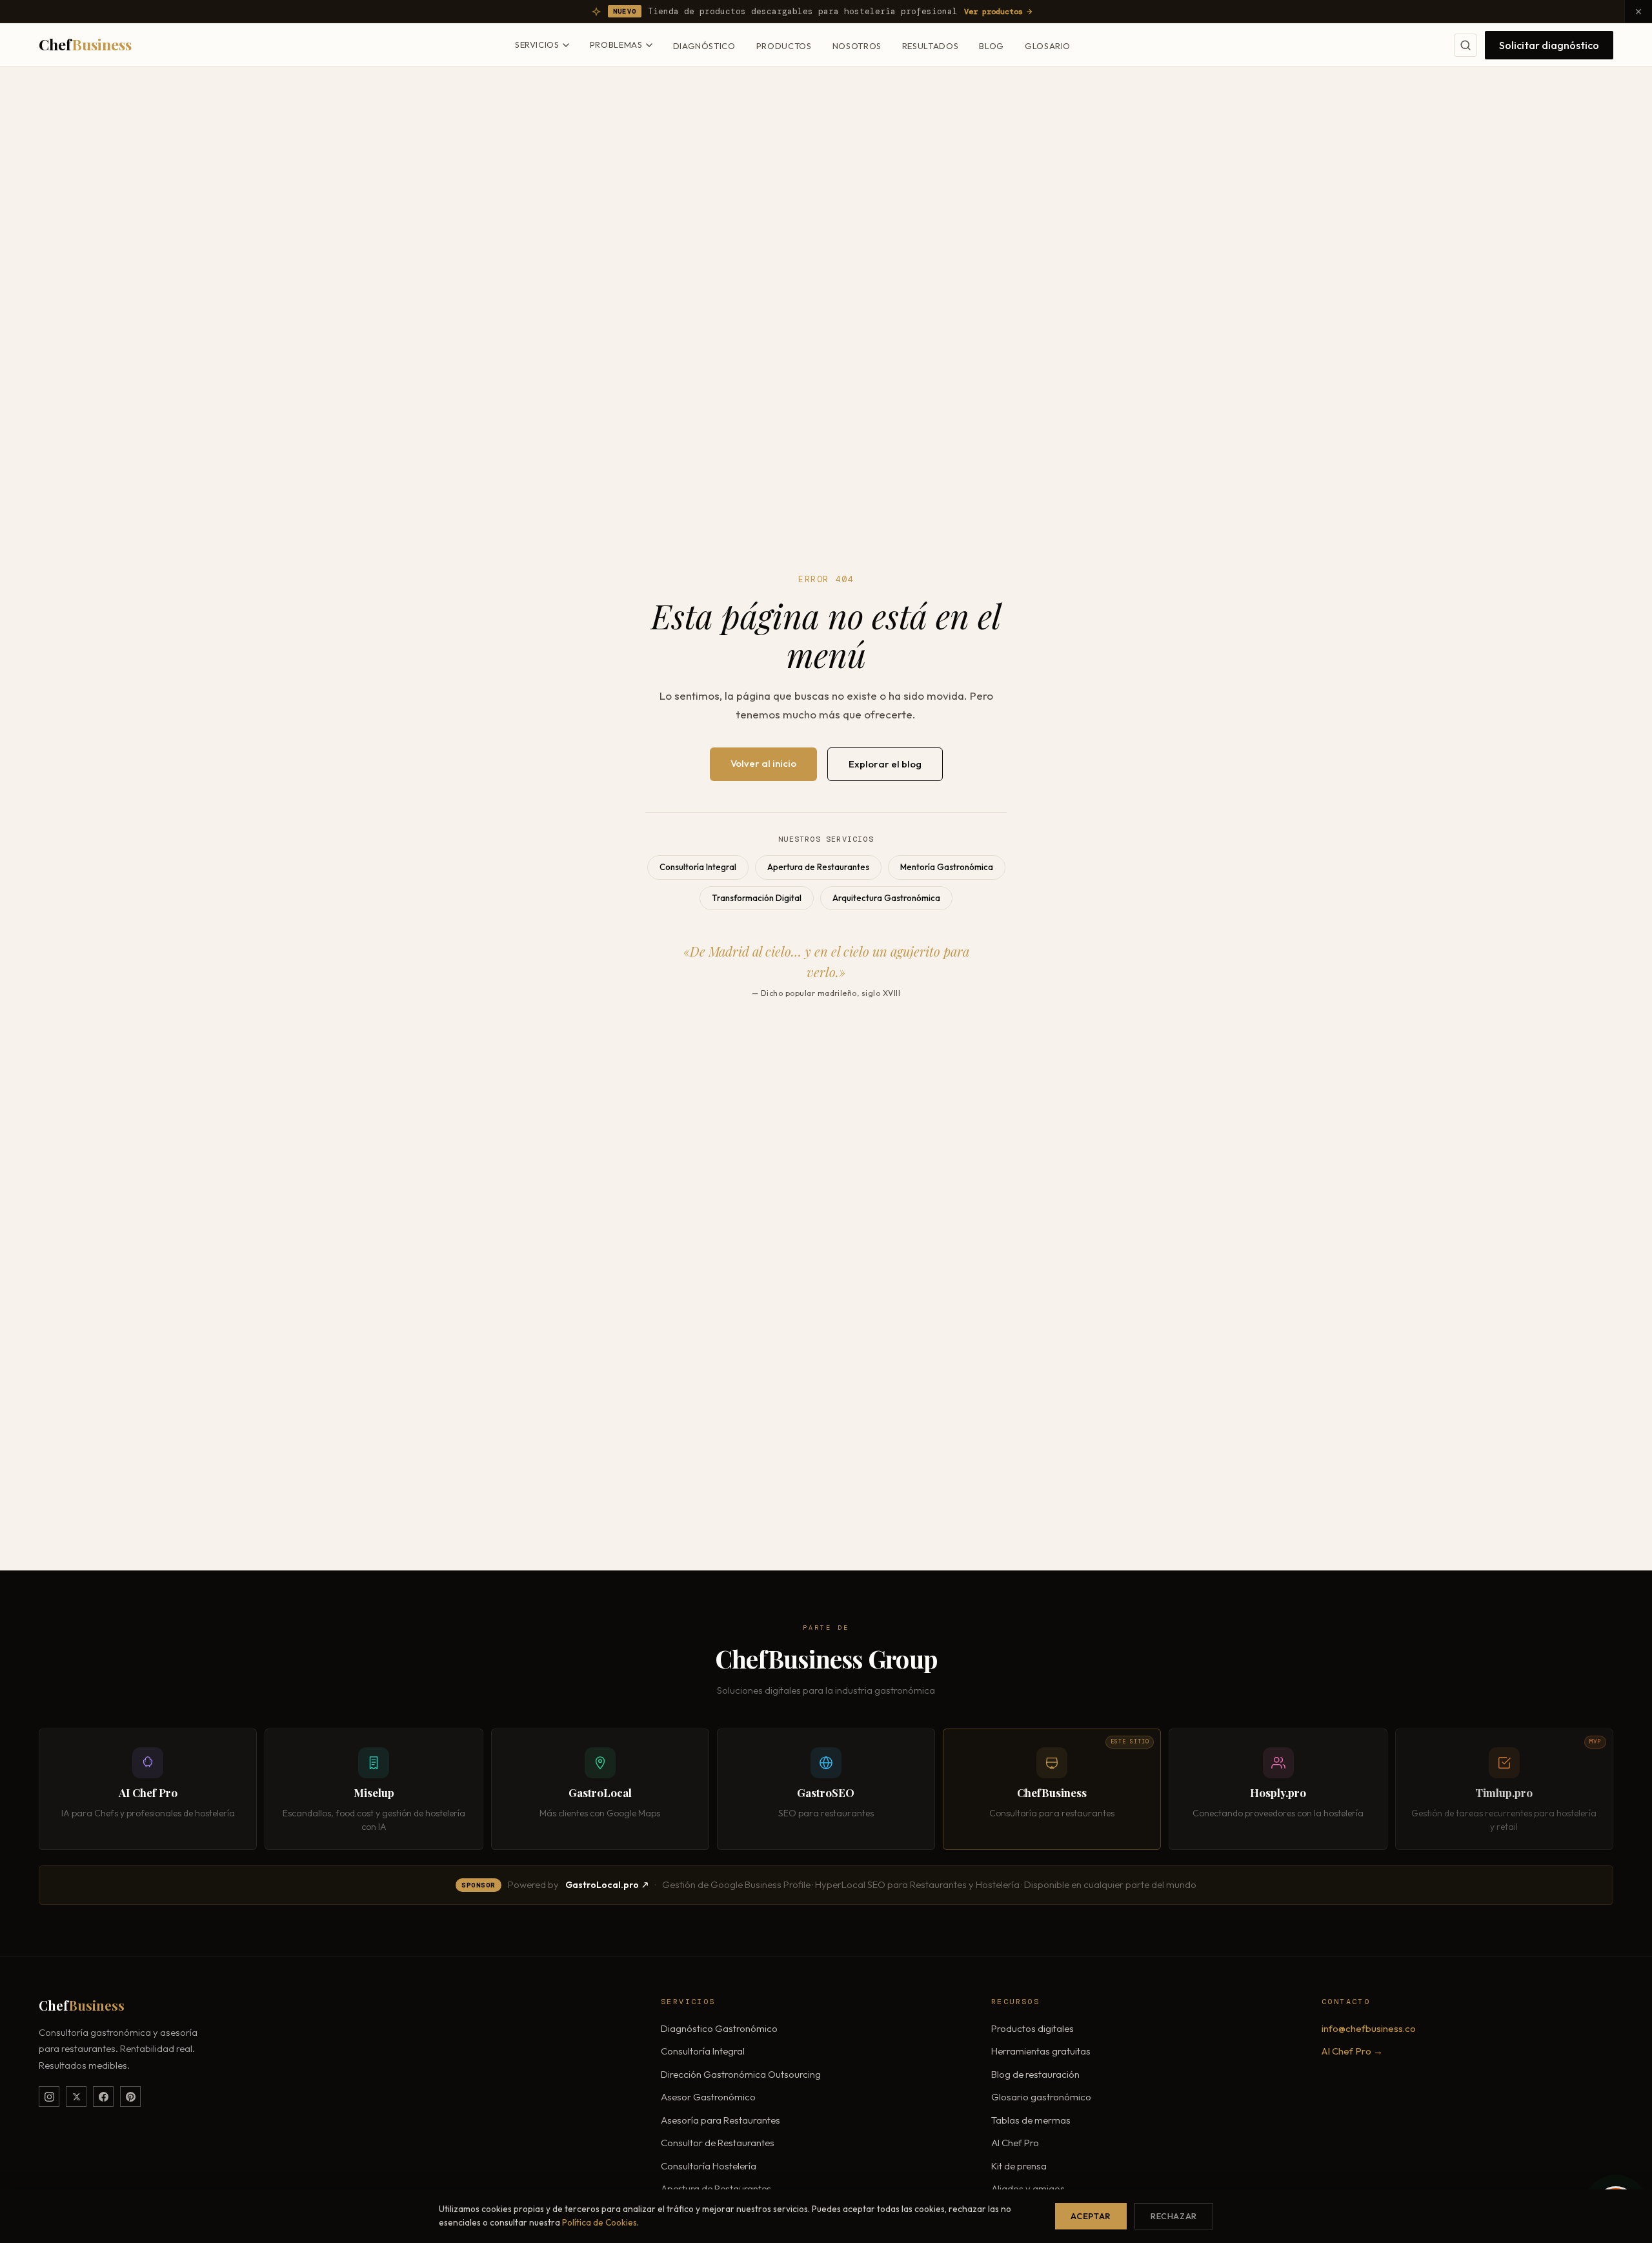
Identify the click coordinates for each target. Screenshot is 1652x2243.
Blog (992, 46)
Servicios (537, 45)
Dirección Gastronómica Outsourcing (741, 2074)
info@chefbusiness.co (1369, 2028)
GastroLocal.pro (602, 1885)
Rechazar (1174, 2216)
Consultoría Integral (698, 867)
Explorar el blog (885, 764)
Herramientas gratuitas (1041, 2051)
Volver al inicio (763, 763)
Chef (85, 44)
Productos (784, 46)
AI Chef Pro (1015, 2143)
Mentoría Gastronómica (947, 867)
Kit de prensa (1019, 2166)
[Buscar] (1466, 45)
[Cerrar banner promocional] (1638, 11)
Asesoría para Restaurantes (720, 2120)
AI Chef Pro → (1352, 2051)
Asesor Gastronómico (708, 2097)
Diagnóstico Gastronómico (719, 2028)
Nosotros (857, 46)
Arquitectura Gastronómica (886, 898)
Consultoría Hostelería (709, 2166)
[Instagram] (49, 2096)
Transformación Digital (757, 898)
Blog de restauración (1035, 2074)
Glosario (1048, 46)
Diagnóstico (704, 46)
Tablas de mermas (1031, 2120)
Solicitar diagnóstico (1549, 45)
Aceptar (1091, 2216)
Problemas (616, 45)
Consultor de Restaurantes (718, 2143)
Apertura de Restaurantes (818, 867)
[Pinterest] (130, 2096)
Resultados (931, 46)
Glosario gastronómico (1041, 2097)
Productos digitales (1032, 2028)
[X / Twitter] (76, 2096)
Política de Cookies (599, 2222)
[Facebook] (103, 2096)
